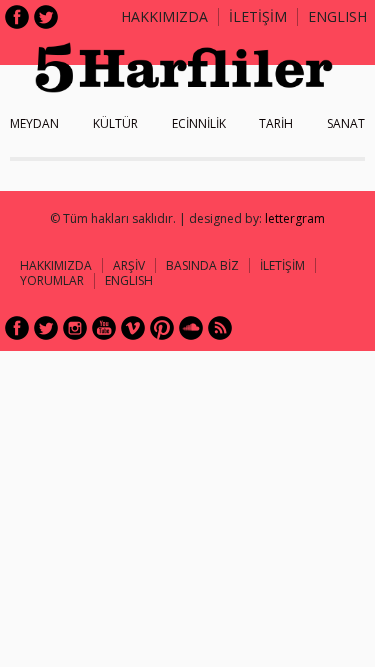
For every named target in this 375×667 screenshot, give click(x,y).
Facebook (17, 17)
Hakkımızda (164, 16)
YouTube (104, 328)
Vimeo (133, 328)
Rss (220, 328)
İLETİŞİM (258, 16)
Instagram (75, 328)
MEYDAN (34, 123)
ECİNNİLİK (199, 123)
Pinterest (162, 328)
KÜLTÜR (115, 123)
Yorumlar (52, 280)
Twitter (46, 17)
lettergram (295, 218)
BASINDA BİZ (202, 265)
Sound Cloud (191, 328)
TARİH (276, 123)
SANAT (346, 123)
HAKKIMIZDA (56, 265)
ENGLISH (337, 16)
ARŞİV (129, 265)
